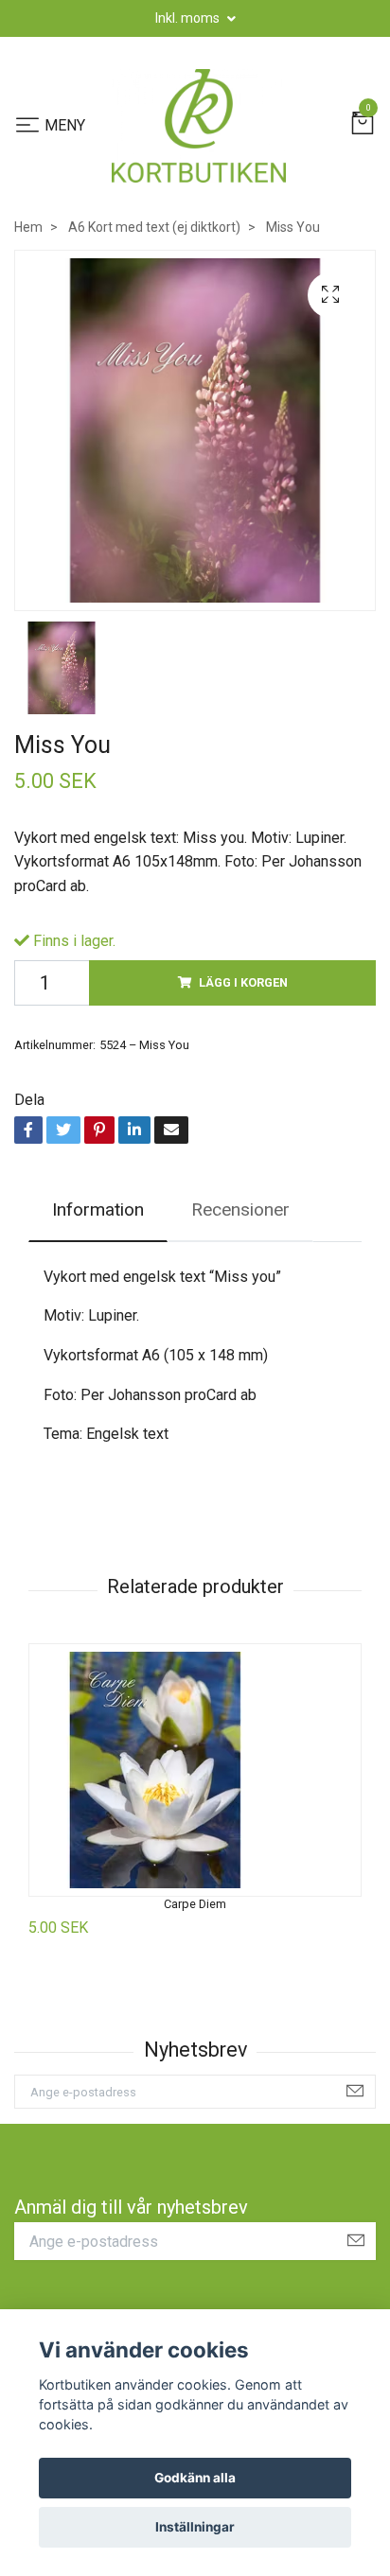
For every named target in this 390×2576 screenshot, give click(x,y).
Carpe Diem (195, 1904)
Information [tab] (98, 1209)
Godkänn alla (195, 2478)
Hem (28, 227)
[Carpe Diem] (195, 1770)
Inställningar (195, 2527)
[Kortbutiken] (199, 126)
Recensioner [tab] (240, 1209)
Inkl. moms (189, 18)
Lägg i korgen (243, 982)
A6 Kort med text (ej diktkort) (154, 227)
